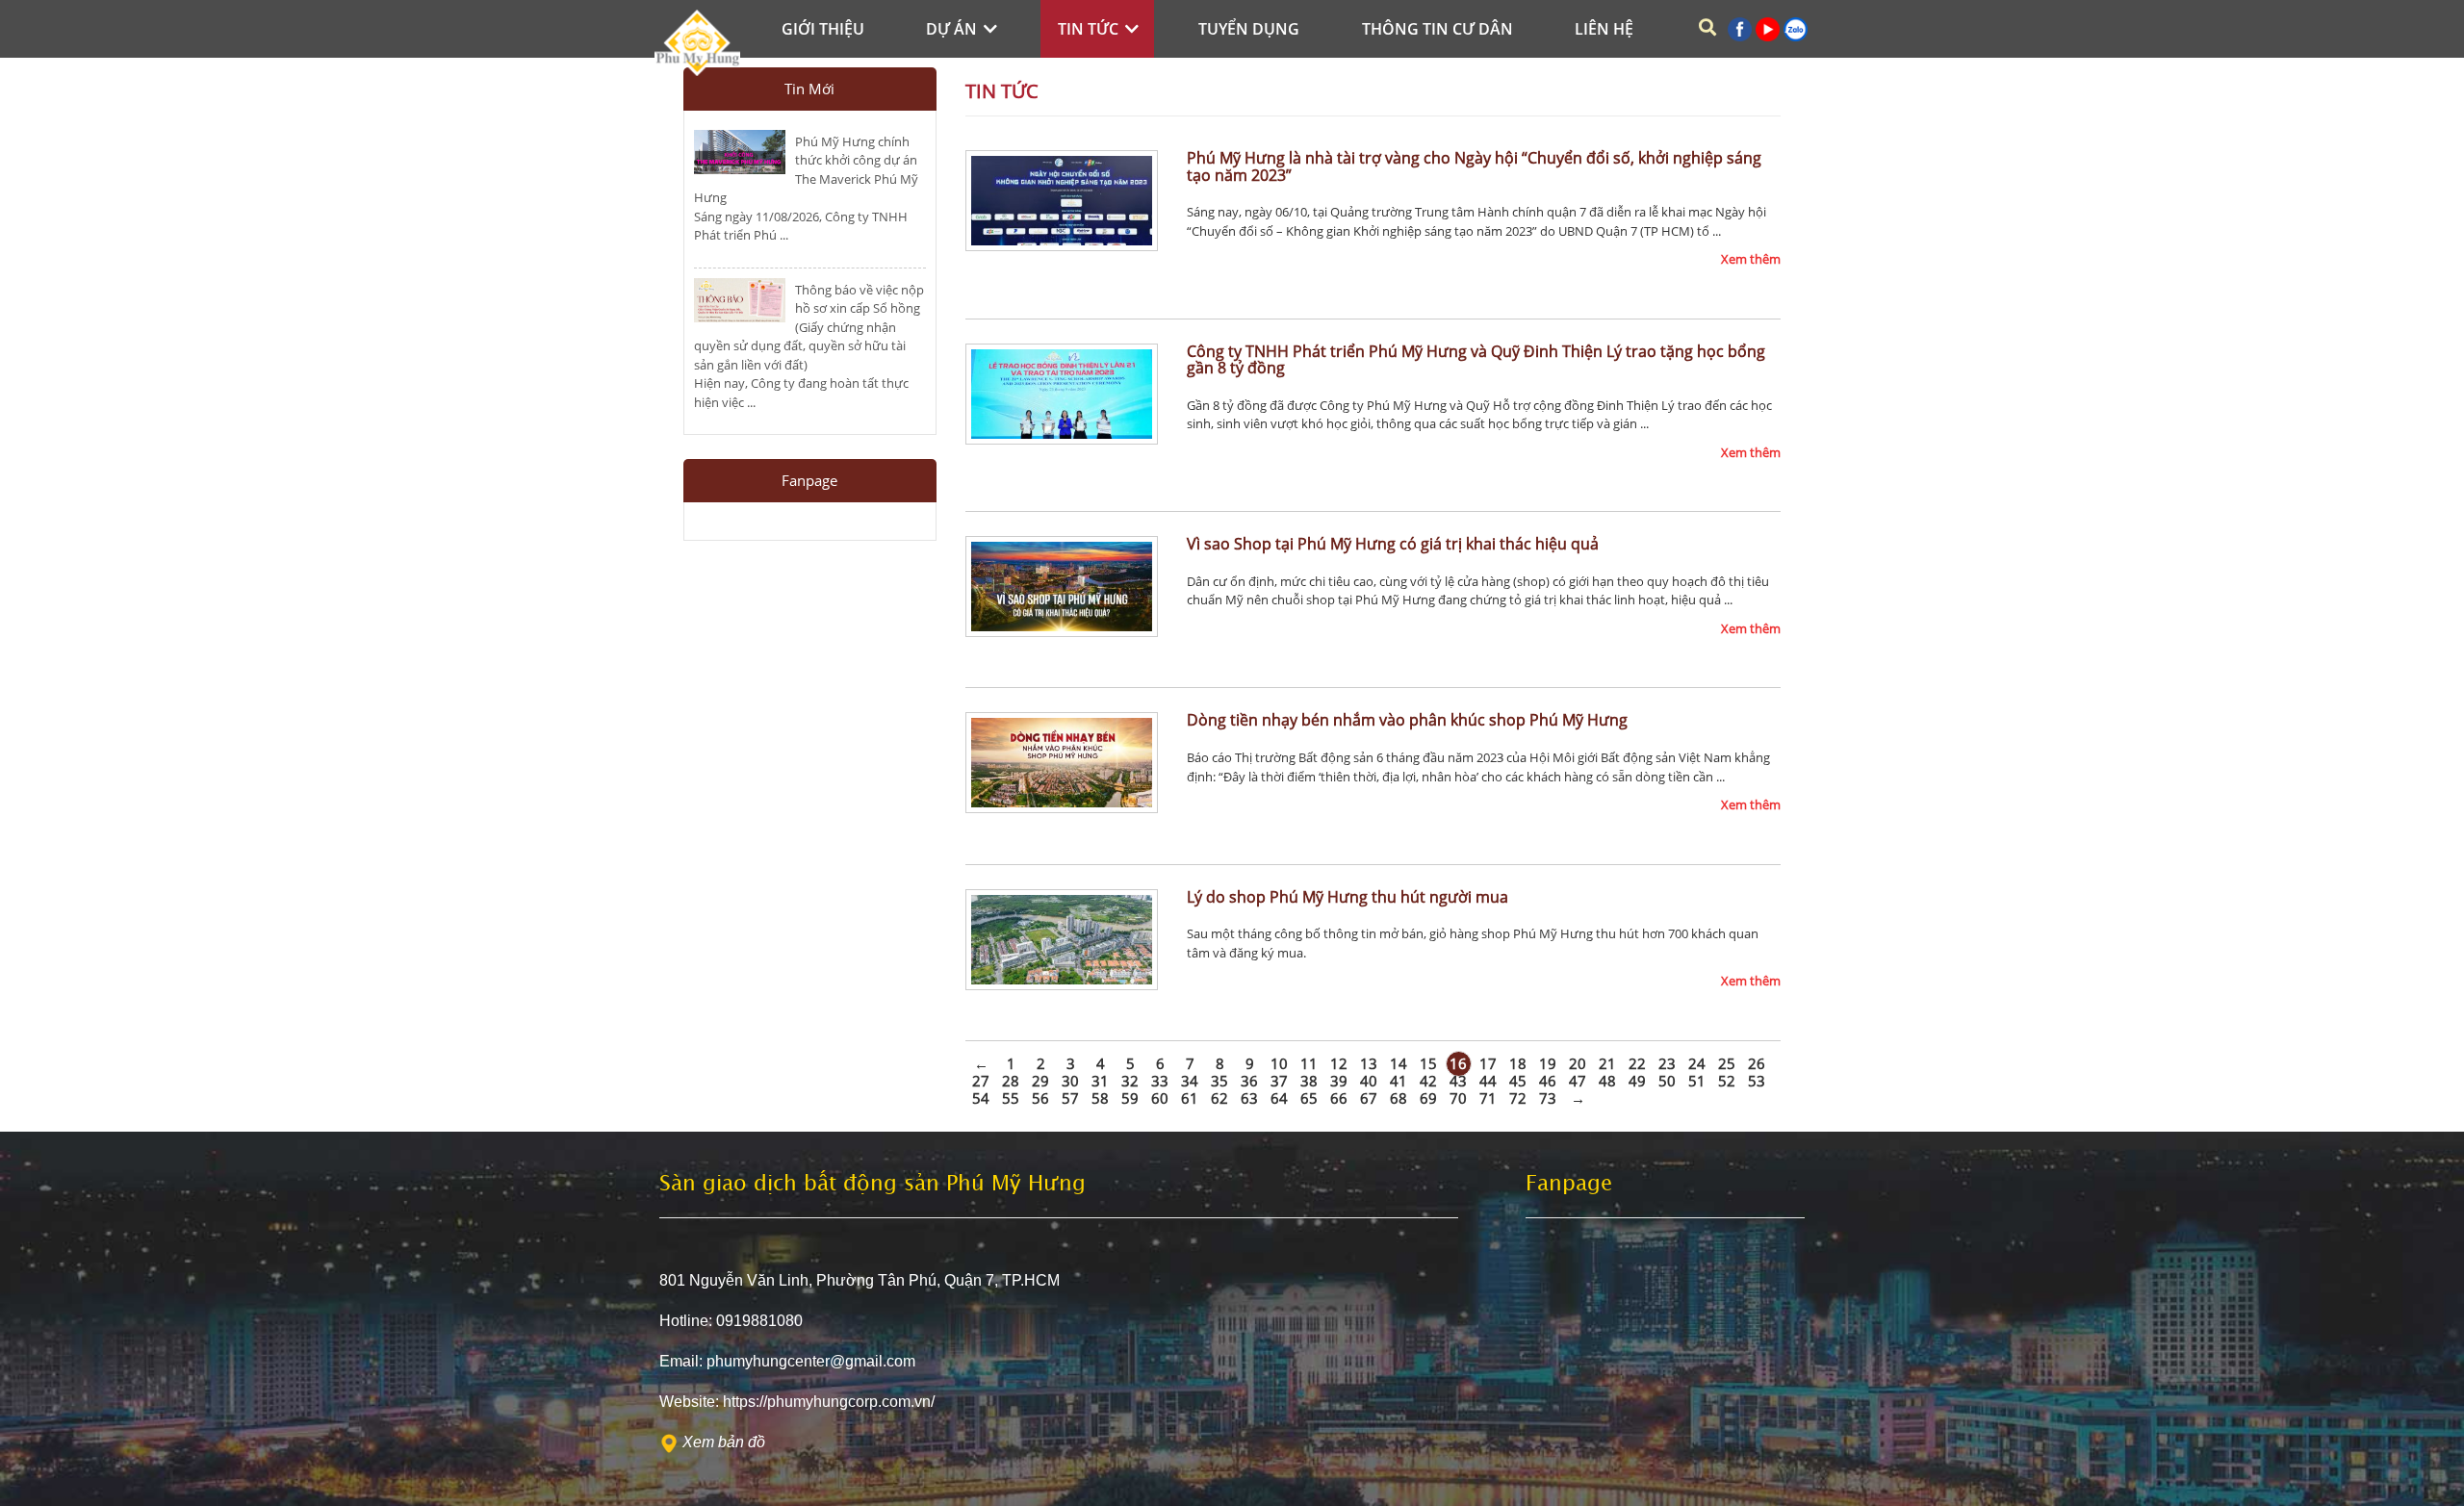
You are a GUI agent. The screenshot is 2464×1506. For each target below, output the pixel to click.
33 (1160, 1081)
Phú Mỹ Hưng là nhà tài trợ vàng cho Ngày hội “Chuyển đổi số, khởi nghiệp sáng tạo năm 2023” (1474, 166)
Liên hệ (1604, 29)
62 (1219, 1098)
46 (1548, 1081)
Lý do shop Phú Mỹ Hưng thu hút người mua (1347, 897)
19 (1548, 1063)
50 (1667, 1081)
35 (1219, 1081)
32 (1130, 1081)
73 (1548, 1098)
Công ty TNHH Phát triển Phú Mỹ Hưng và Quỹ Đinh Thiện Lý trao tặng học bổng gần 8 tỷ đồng (1476, 360)
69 (1428, 1098)
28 (1011, 1081)
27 (981, 1081)
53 (1757, 1081)
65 (1309, 1098)
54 (981, 1098)
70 (1458, 1098)
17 (1488, 1063)
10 (1279, 1063)
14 (1399, 1063)
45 (1518, 1081)
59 (1130, 1098)
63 (1249, 1098)
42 (1428, 1081)
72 (1518, 1098)
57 (1070, 1098)
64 (1279, 1098)
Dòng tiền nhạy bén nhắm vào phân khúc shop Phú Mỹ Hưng (1407, 720)
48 (1607, 1081)
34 (1190, 1081)
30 (1070, 1081)
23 (1667, 1063)
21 (1607, 1063)
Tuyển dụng (1249, 29)
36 (1249, 1081)
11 (1309, 1063)
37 (1279, 1081)
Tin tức (1090, 29)
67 (1369, 1098)
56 (1040, 1098)
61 (1190, 1098)
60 (1160, 1098)
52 (1727, 1081)
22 (1637, 1063)
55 (1011, 1098)
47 (1578, 1081)
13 (1369, 1063)
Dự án (953, 29)
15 (1428, 1063)
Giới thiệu (823, 29)
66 (1339, 1098)
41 (1399, 1081)
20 (1578, 1063)
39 (1339, 1081)
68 (1399, 1098)
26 (1757, 1063)
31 (1100, 1081)
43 (1458, 1081)
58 (1100, 1098)
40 (1369, 1081)
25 (1727, 1063)
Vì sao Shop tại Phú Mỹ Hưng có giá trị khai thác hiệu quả (1393, 544)
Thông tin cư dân (1437, 29)
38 (1309, 1081)
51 (1697, 1081)
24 (1697, 1063)
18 (1518, 1063)
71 (1488, 1098)
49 (1637, 1081)
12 (1339, 1063)
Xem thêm (1751, 259)
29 (1040, 1081)
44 (1488, 1081)
